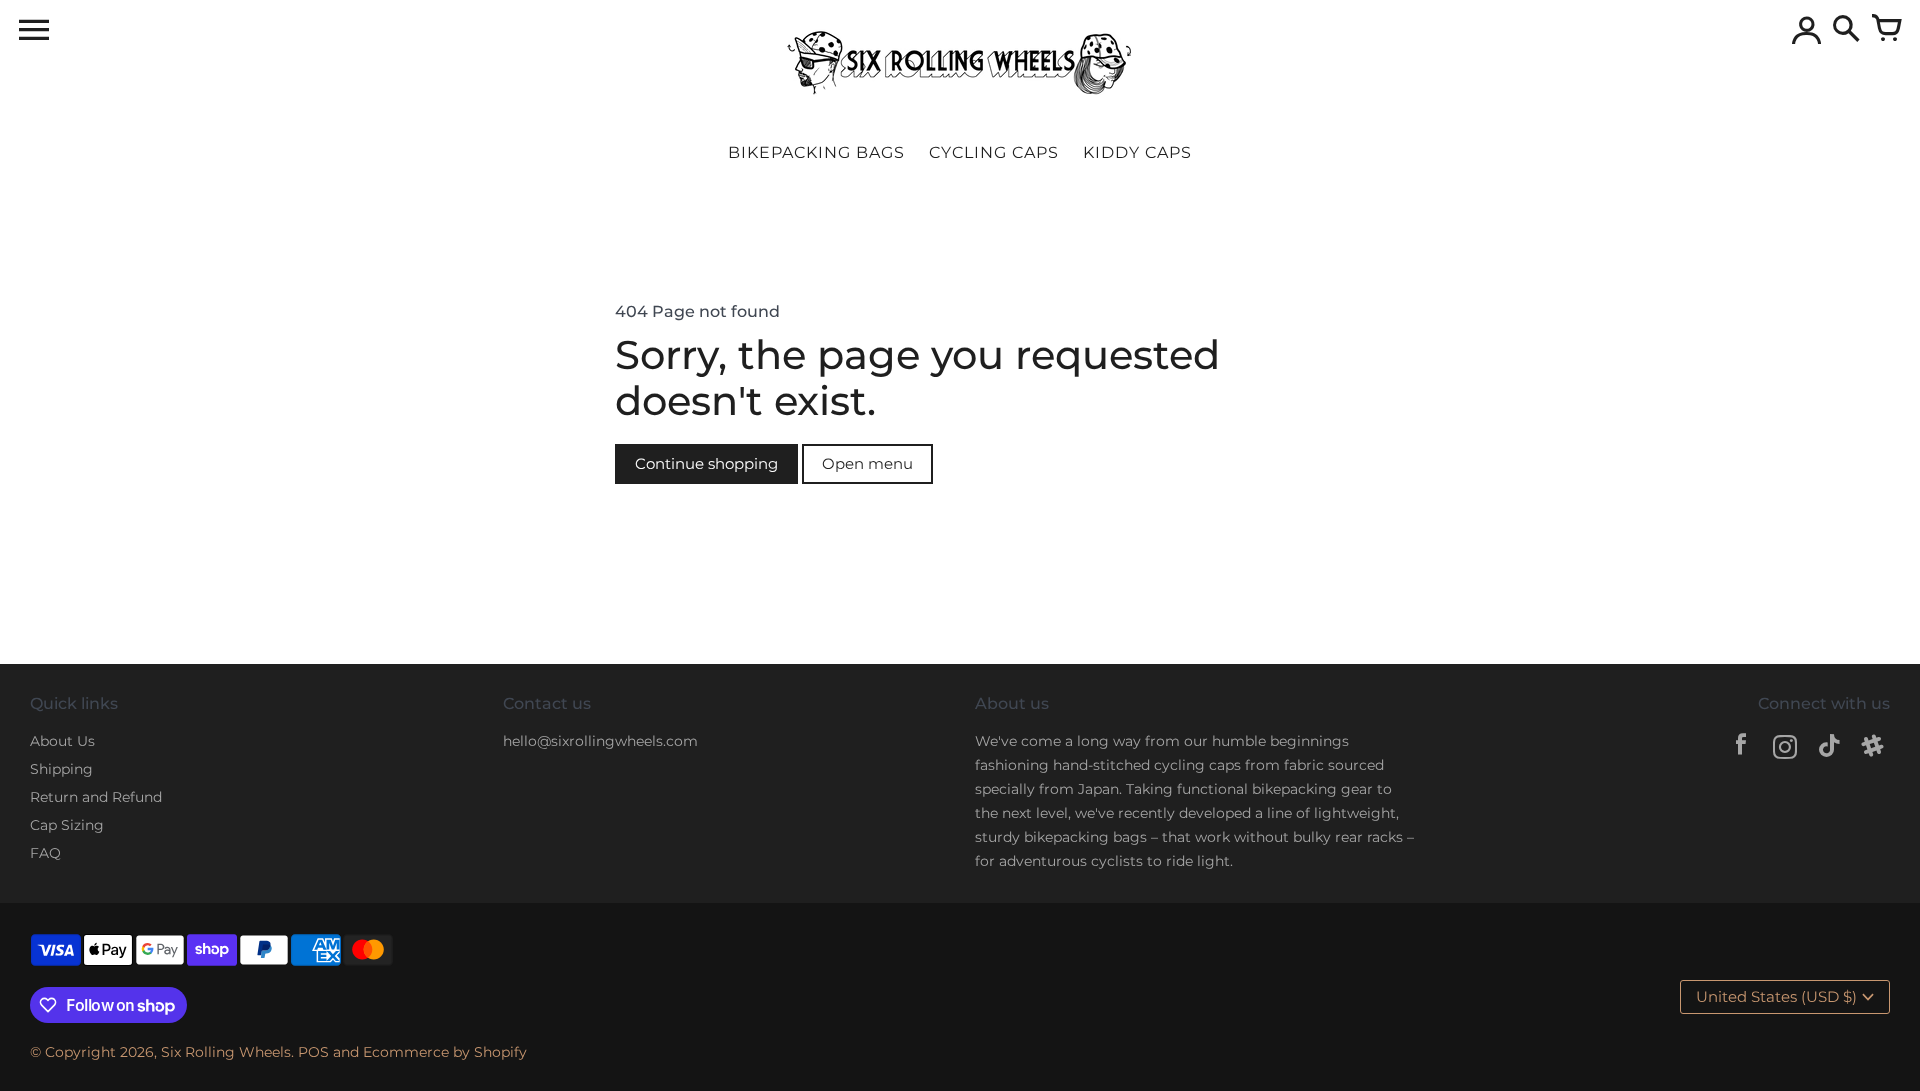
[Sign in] (1806, 30)
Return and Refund (96, 797)
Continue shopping (706, 463)
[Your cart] (1886, 30)
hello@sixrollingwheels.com (600, 741)
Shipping (61, 769)
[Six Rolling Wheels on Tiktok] (1829, 749)
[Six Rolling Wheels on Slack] (1873, 749)
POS (313, 1052)
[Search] (1846, 30)
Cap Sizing (67, 825)
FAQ (45, 853)
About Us (62, 741)
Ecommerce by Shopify (445, 1052)
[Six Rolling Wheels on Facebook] (1741, 749)
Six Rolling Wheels (226, 1052)
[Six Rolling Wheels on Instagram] (1785, 749)
